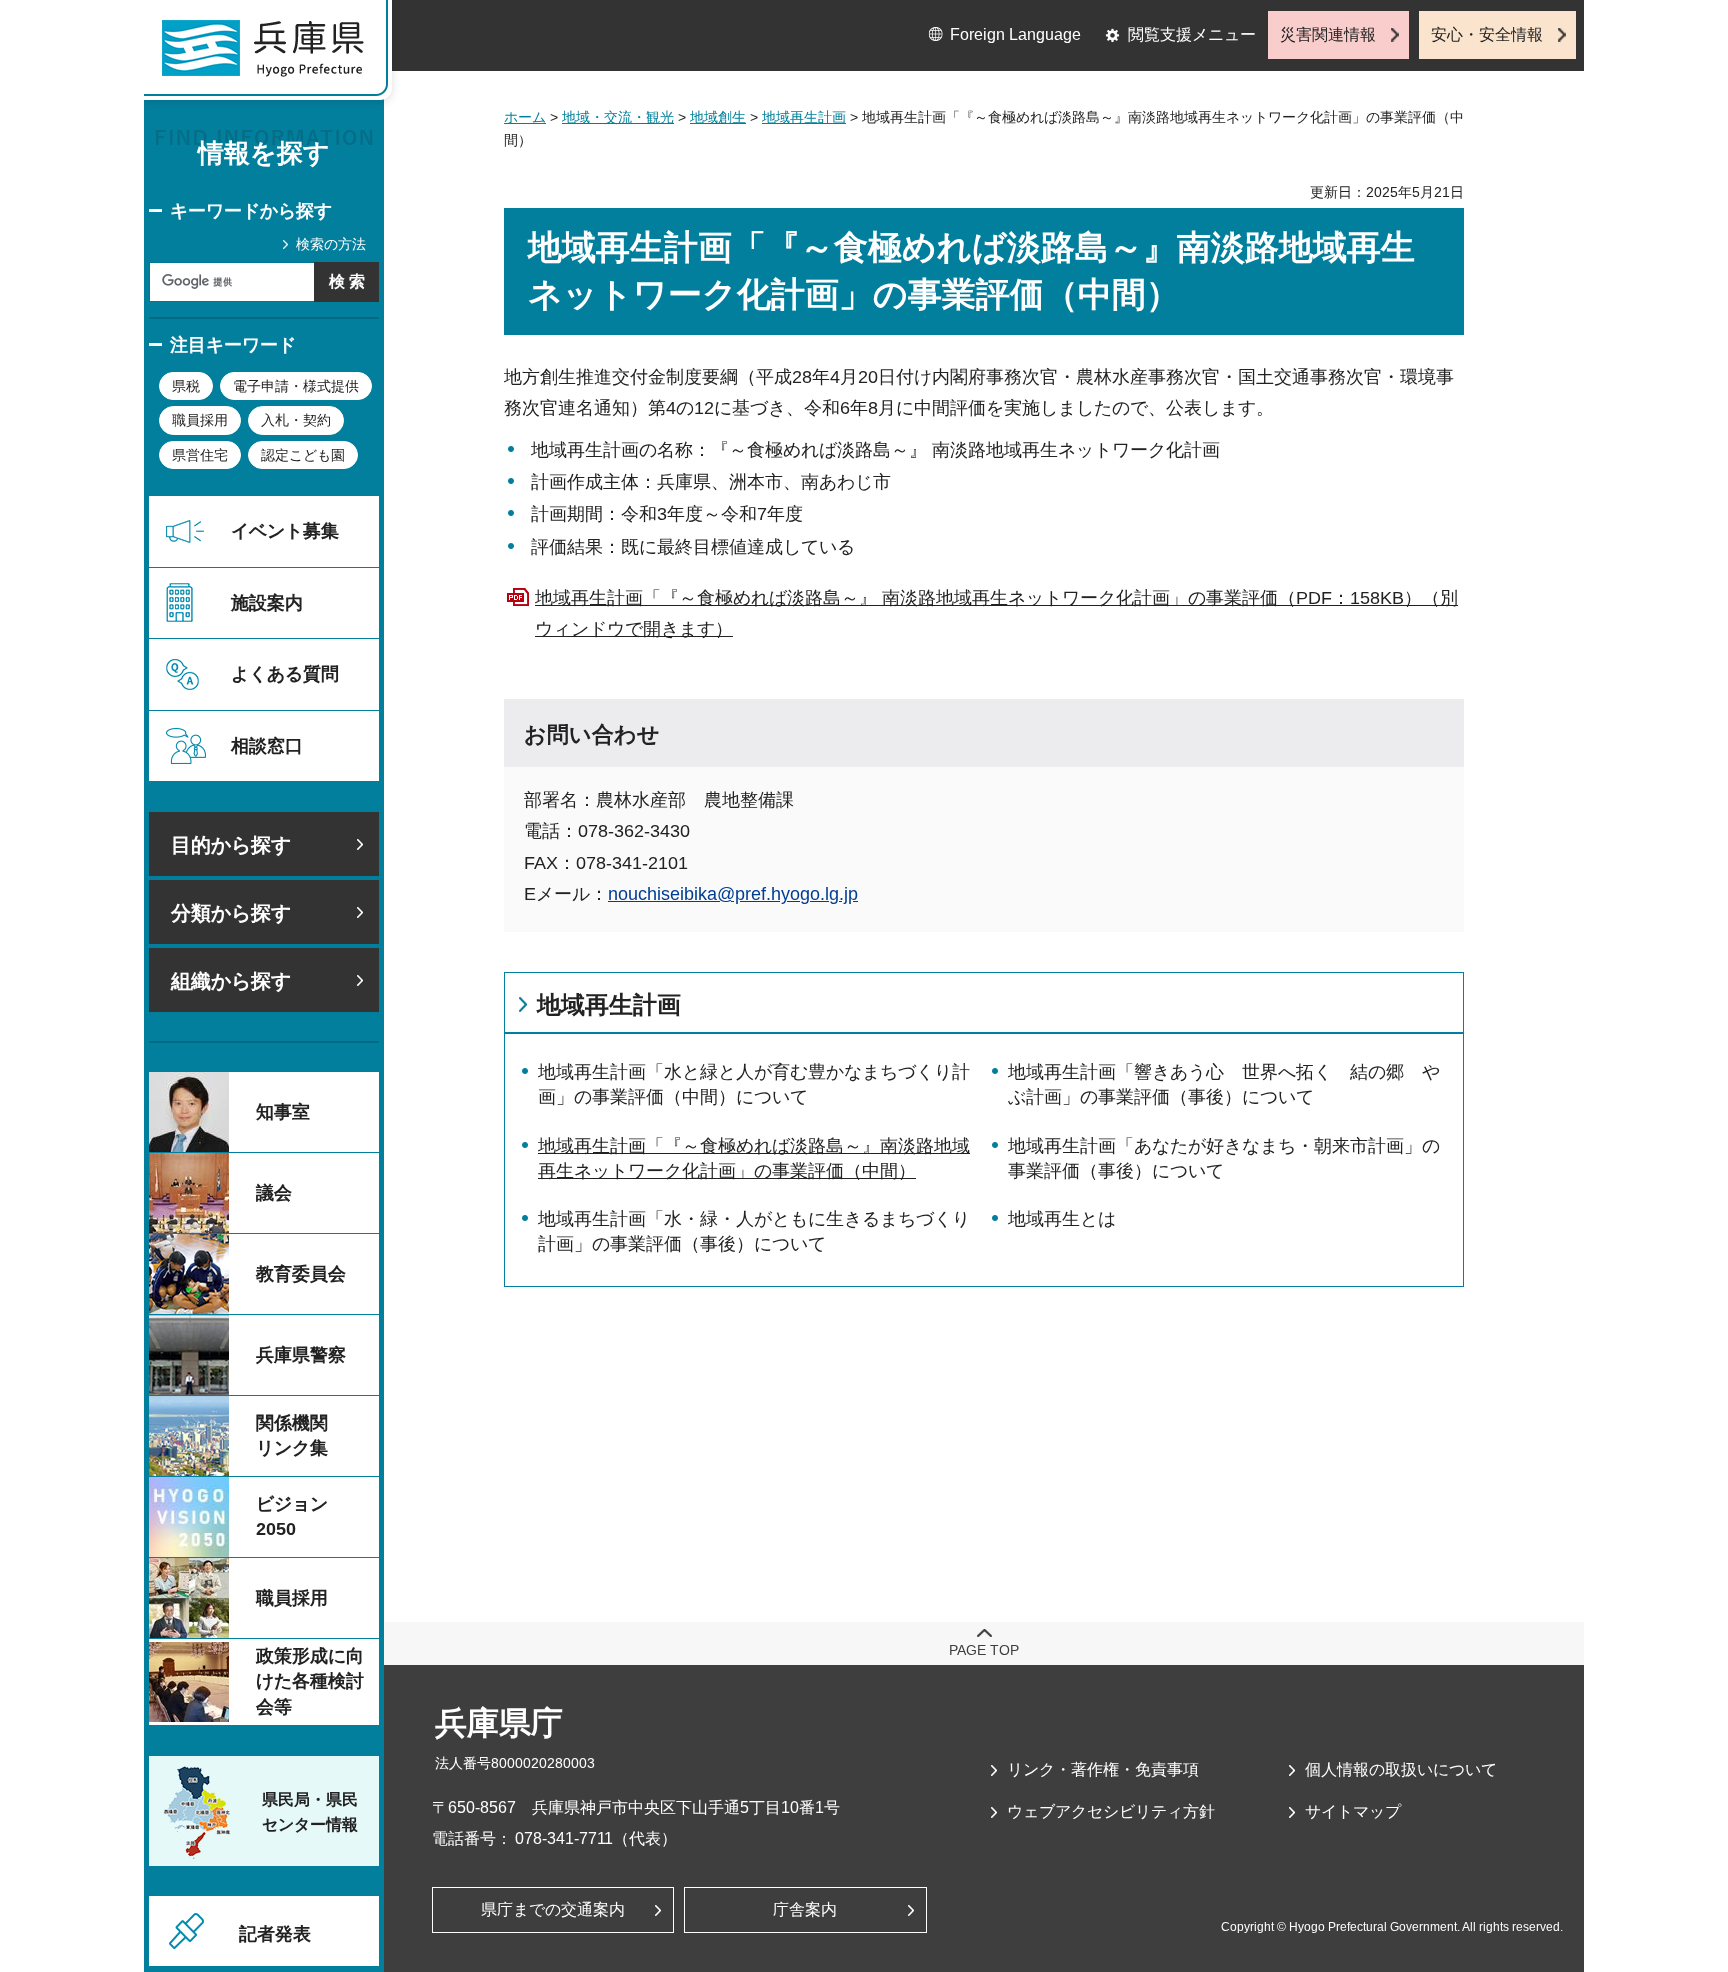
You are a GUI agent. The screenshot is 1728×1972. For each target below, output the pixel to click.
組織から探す (231, 981)
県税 (186, 386)
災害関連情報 (1328, 34)
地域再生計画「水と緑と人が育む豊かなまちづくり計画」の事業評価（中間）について (754, 1084)
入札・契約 (296, 420)
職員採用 (200, 420)
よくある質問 (285, 674)
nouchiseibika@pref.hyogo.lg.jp (733, 894)
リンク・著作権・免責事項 (1103, 1769)
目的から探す (231, 845)
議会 (274, 1193)
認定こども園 (303, 455)
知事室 (283, 1112)
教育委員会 (301, 1274)
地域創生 (718, 117)
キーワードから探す (251, 211)
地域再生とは (1062, 1219)
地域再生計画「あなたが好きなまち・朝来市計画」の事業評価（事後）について (1224, 1158)
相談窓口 (267, 746)
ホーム (525, 117)
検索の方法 (331, 244)
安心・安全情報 (1487, 34)
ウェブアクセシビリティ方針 (1111, 1811)
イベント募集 (285, 531)
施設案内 (267, 603)
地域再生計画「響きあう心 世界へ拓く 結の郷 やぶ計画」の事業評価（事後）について (1224, 1084)
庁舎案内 (805, 1909)
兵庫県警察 (301, 1355)
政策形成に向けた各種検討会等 (310, 1681)
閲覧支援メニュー (1192, 34)
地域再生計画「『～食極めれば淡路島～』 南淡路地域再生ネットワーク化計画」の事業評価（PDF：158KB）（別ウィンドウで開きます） (996, 613)
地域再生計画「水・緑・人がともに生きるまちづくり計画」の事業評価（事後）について (754, 1231)
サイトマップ (1353, 1811)
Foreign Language (1015, 34)
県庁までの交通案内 (553, 1909)
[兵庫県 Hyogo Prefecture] (272, 55)
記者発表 (275, 1934)
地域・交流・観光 (618, 117)
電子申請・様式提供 (296, 386)
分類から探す (231, 913)
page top (984, 1650)
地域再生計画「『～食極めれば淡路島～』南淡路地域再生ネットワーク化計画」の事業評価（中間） (754, 1158)
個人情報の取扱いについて (1401, 1769)
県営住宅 (200, 455)
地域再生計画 (804, 117)
